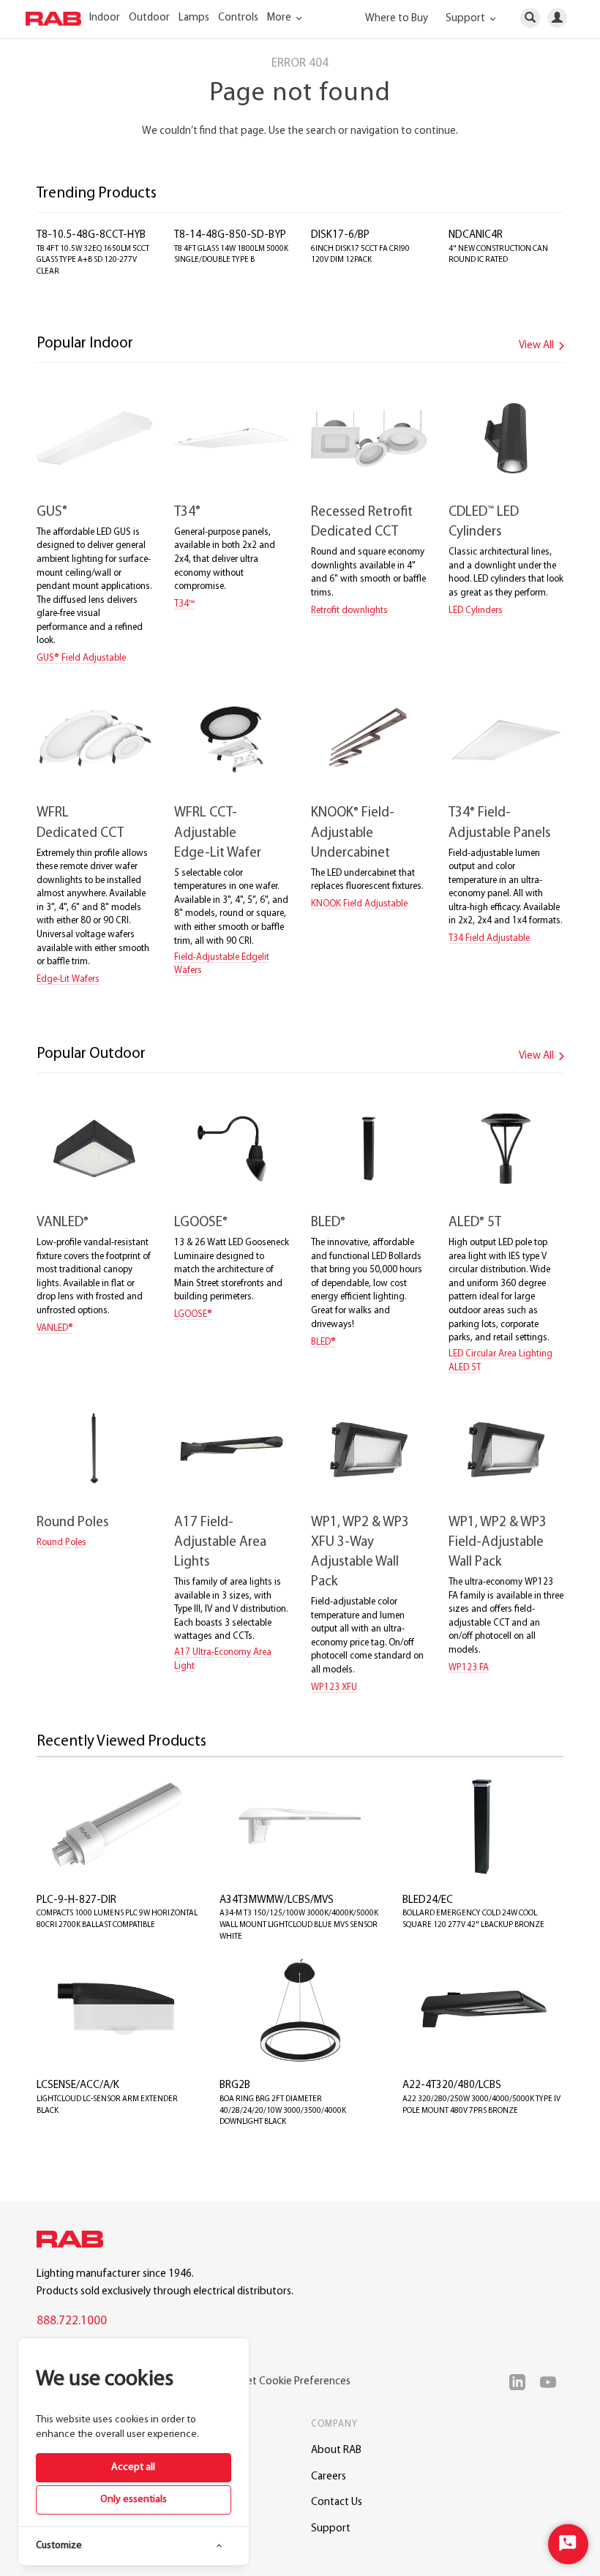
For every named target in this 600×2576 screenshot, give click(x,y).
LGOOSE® (193, 1314)
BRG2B (235, 2085)
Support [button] (466, 19)
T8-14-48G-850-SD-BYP (230, 235)
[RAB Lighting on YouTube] (552, 2382)
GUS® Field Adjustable (81, 658)
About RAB (336, 2451)
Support (331, 2529)
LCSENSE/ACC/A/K (78, 2085)
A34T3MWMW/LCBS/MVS (277, 1900)
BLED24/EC (428, 1900)
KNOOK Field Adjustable (359, 904)
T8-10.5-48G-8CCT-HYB (91, 235)
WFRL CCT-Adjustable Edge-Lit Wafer (218, 833)
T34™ (184, 604)
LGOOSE (201, 1223)
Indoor (105, 18)
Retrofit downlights (349, 611)
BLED (328, 1223)
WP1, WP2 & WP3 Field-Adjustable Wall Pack (498, 1543)
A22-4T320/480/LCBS (452, 2085)
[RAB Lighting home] (74, 2242)
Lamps (194, 18)
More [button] (280, 18)
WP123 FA (469, 1668)
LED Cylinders (476, 611)
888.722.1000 (72, 2321)
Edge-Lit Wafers (68, 979)
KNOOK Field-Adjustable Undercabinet (353, 833)
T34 (187, 512)
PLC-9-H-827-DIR (76, 1900)
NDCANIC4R (476, 235)
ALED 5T (475, 1223)
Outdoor (149, 18)
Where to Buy (397, 19)
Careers (329, 2477)
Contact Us (337, 2502)
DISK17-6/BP (340, 235)
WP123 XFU (334, 1687)
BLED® (323, 1342)
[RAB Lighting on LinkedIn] (521, 2382)
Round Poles (72, 1523)
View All (537, 346)
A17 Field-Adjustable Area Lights (220, 1543)
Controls (238, 18)
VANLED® (55, 1328)
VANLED (63, 1223)
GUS (52, 512)
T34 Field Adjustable (489, 938)
